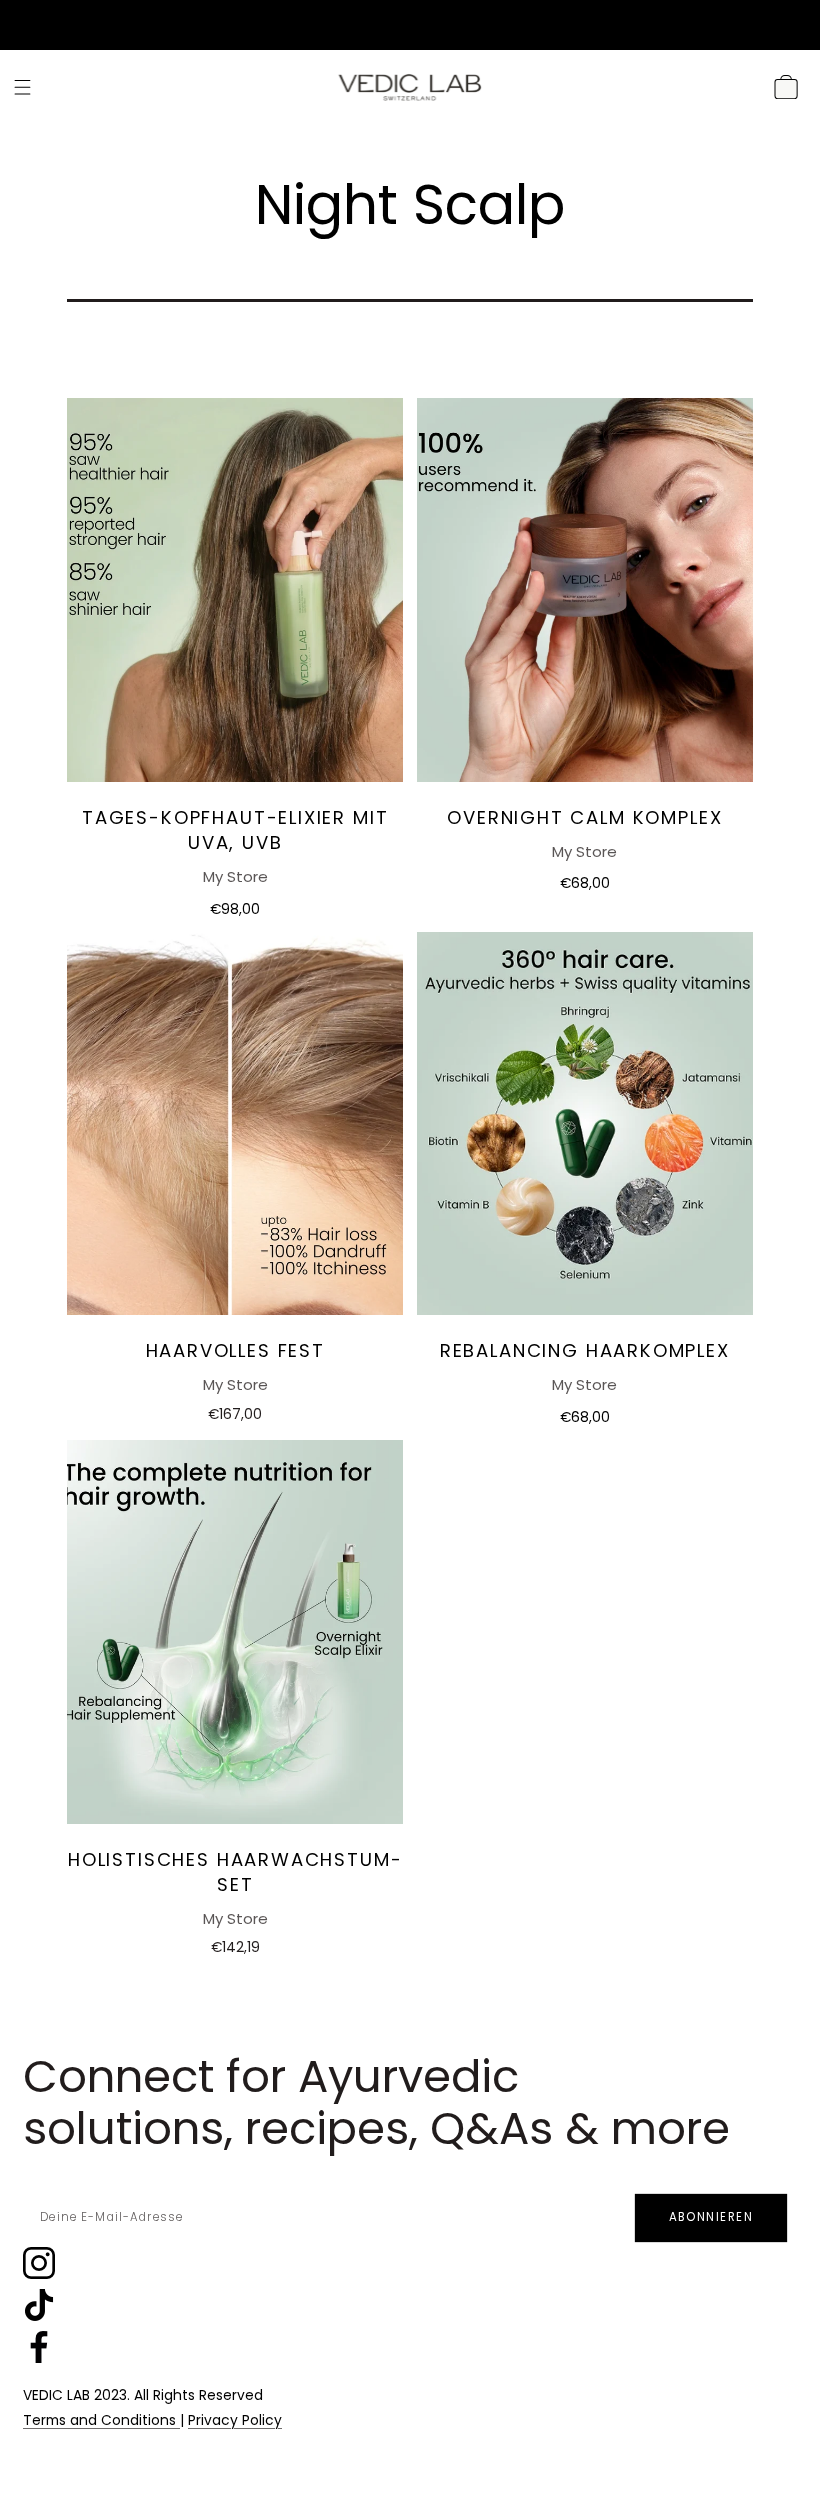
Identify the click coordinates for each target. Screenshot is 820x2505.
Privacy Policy (235, 2420)
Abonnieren (711, 2217)
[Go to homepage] (410, 87)
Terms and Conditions (101, 2420)
